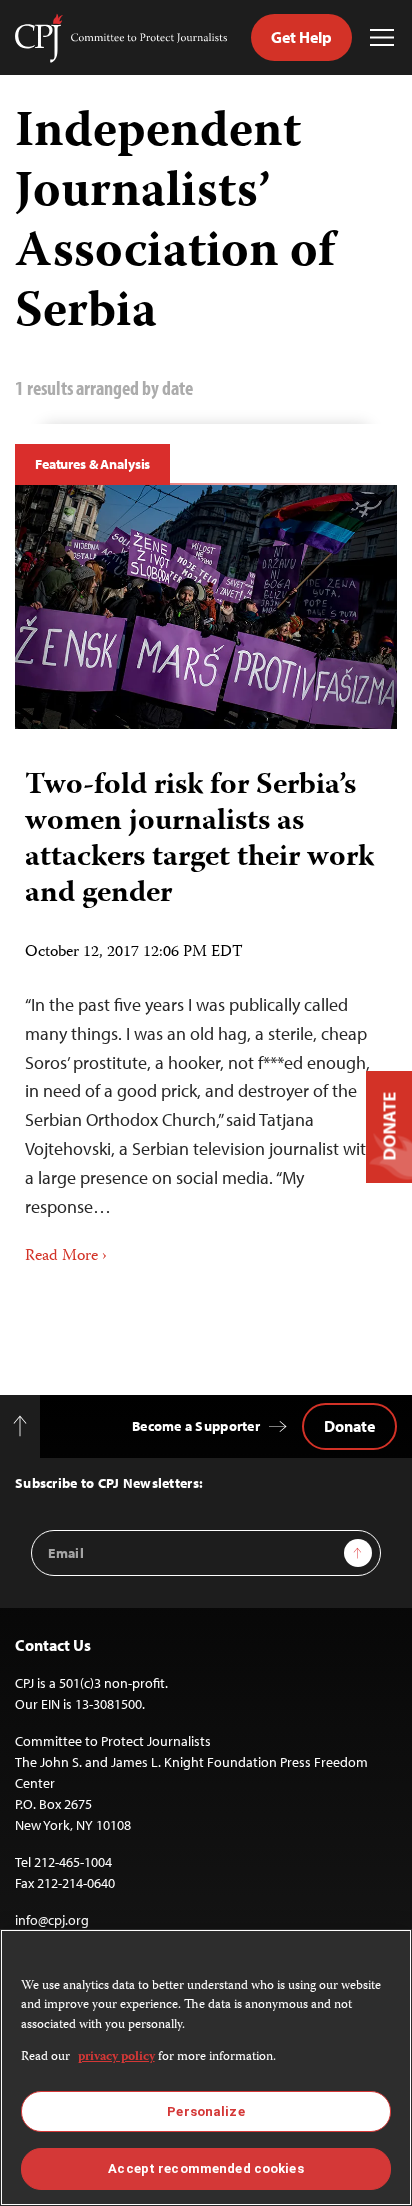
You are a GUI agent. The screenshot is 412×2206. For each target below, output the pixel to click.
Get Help (301, 37)
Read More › (66, 1257)
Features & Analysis (92, 464)
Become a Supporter (196, 1426)
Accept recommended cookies (205, 2168)
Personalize (205, 2111)
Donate (349, 1426)
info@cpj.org (52, 1920)
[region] (206, 2067)
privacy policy (116, 2057)
